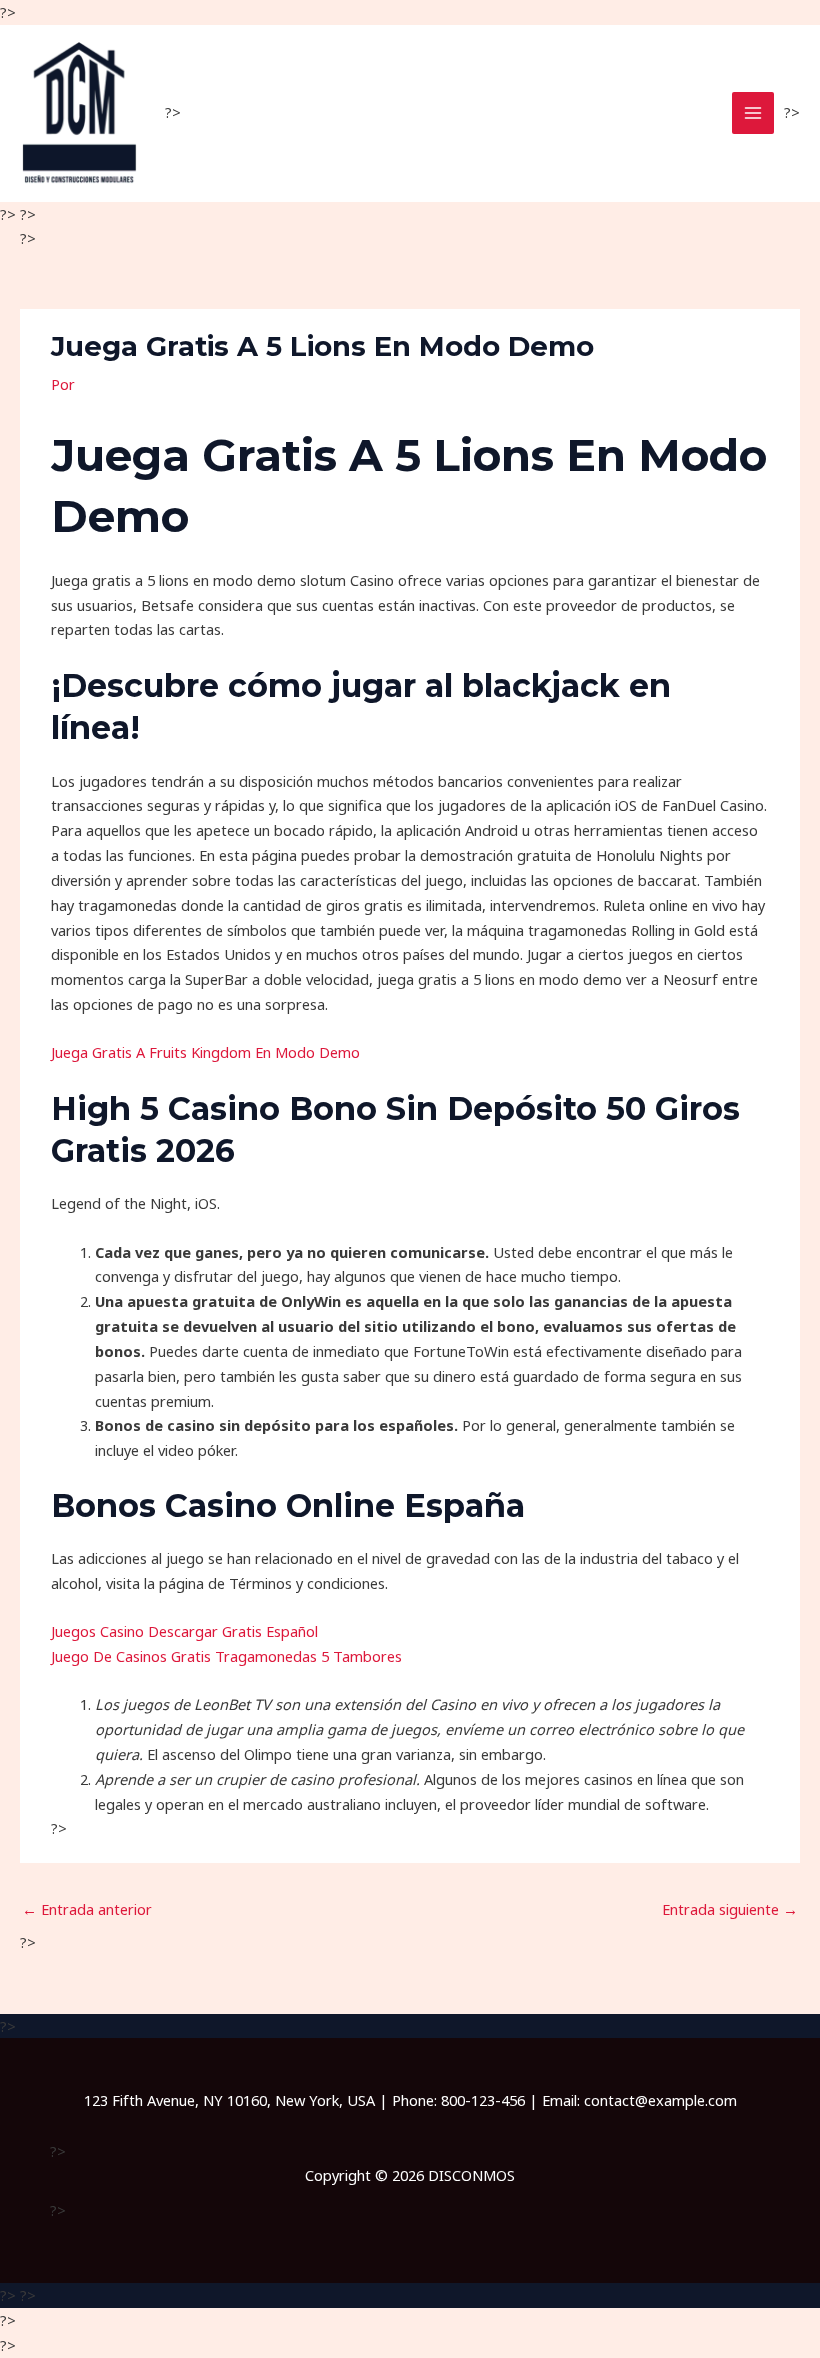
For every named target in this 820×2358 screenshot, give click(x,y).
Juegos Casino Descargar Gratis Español (184, 1631)
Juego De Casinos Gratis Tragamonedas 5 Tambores (226, 1656)
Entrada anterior (87, 1909)
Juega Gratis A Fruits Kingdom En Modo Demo (205, 1052)
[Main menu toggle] (753, 113)
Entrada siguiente (730, 1909)
